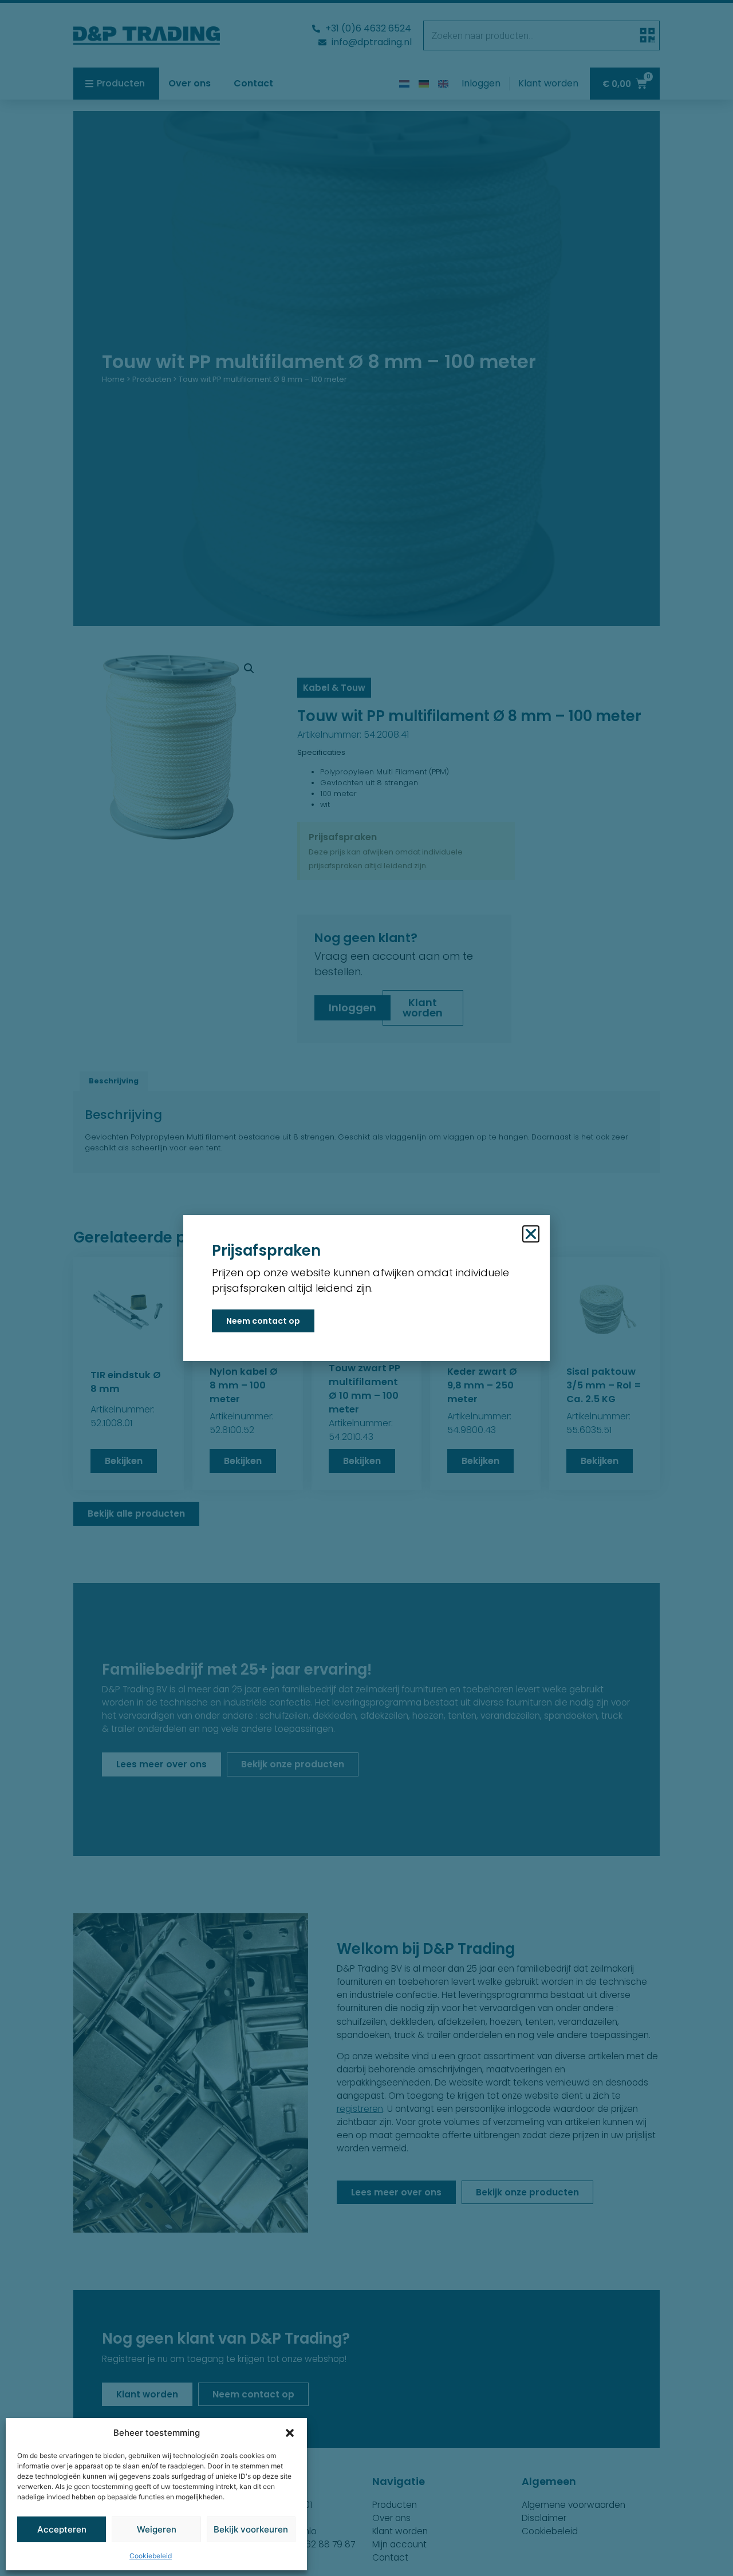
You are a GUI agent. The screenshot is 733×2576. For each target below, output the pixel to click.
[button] (290, 2433)
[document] (366, 1288)
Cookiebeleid (151, 2556)
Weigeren (157, 2529)
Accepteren (62, 2529)
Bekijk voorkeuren (251, 2529)
